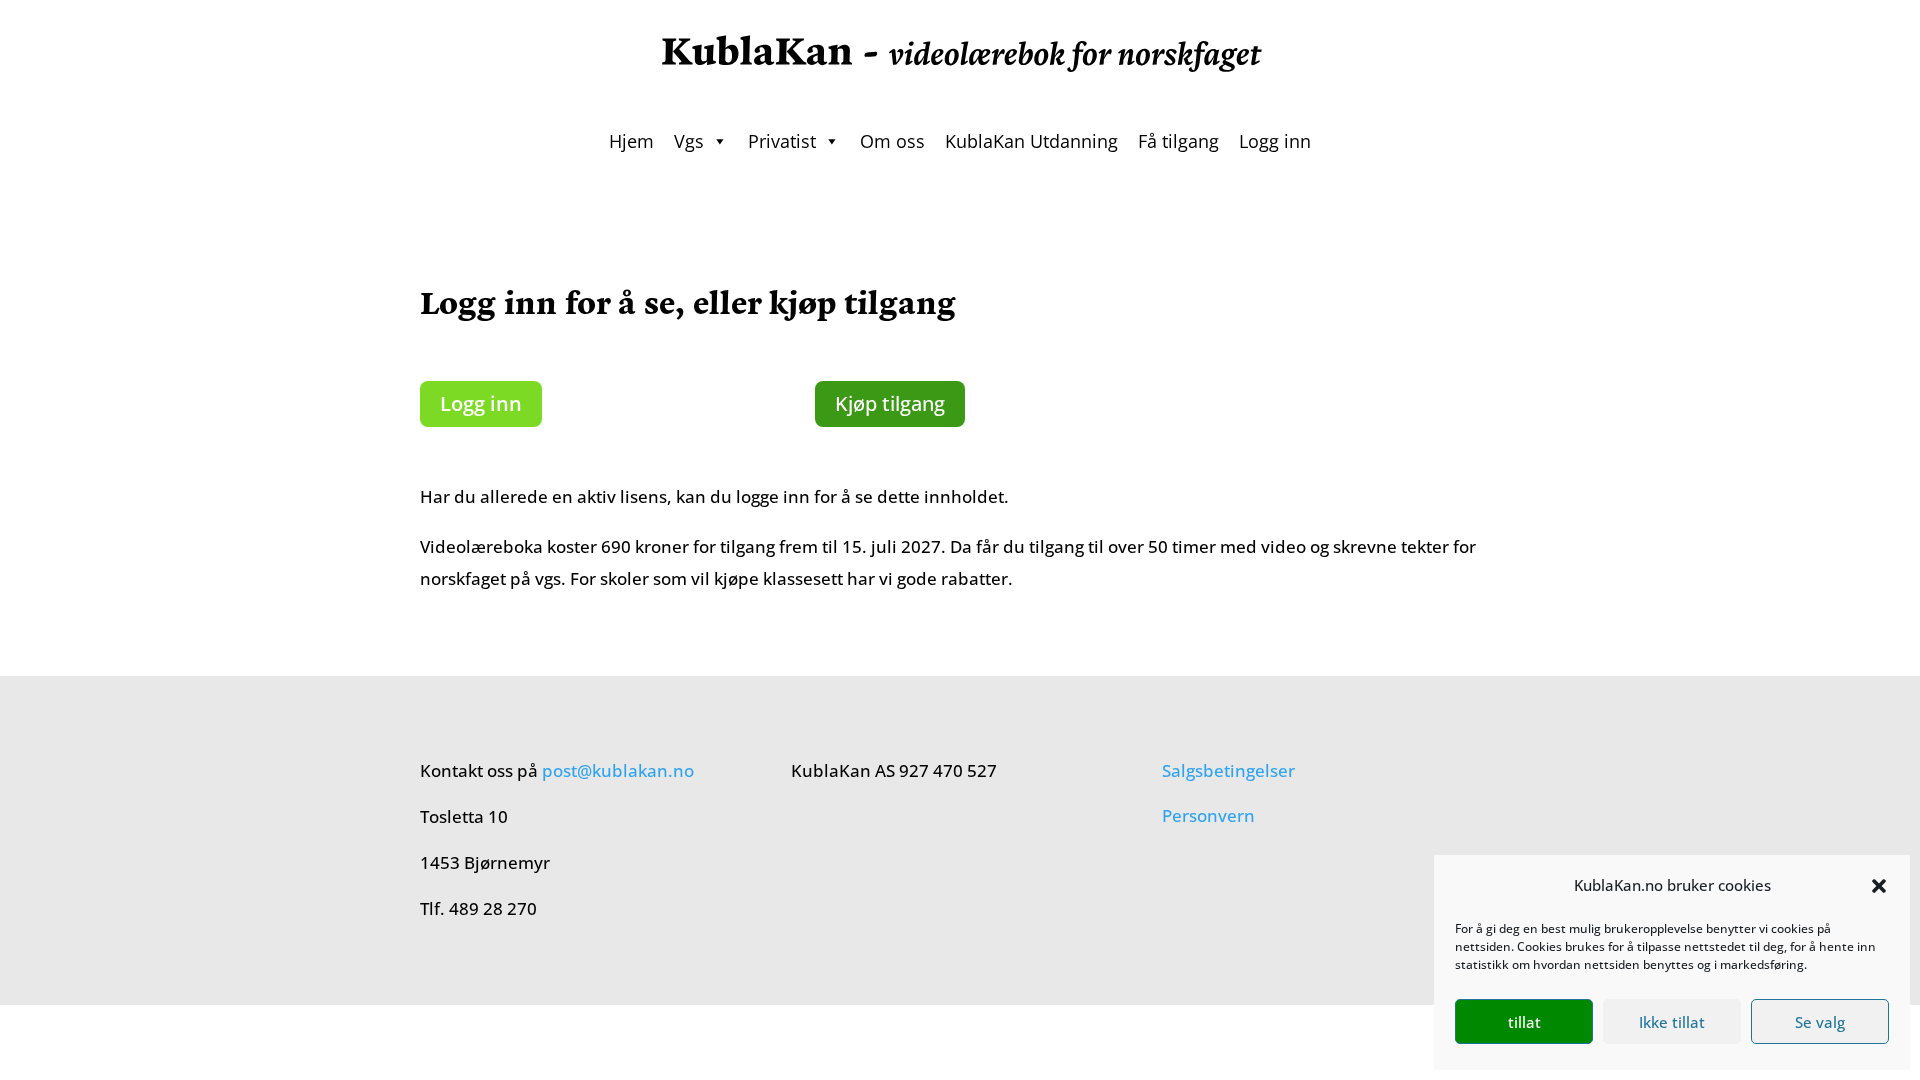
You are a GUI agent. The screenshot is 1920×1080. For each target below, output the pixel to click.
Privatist (782, 141)
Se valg (1820, 1022)
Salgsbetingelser (1228, 770)
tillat (1524, 1022)
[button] (1879, 886)
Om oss (892, 141)
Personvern (1208, 815)
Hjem (631, 141)
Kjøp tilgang (890, 403)
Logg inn (1275, 141)
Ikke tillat (1672, 1022)
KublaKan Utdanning (1031, 141)
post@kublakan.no (618, 770)
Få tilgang (1178, 141)
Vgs (689, 141)
